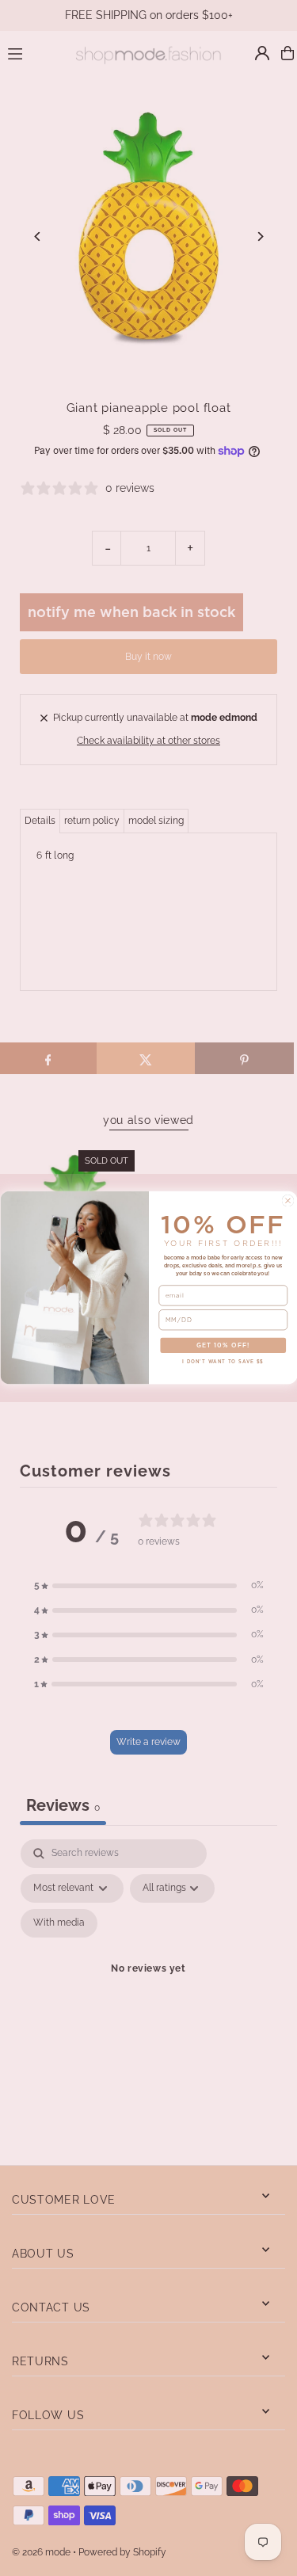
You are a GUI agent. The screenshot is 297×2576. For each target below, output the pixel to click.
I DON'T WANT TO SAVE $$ (223, 1362)
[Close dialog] (287, 1201)
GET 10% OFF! (223, 1346)
